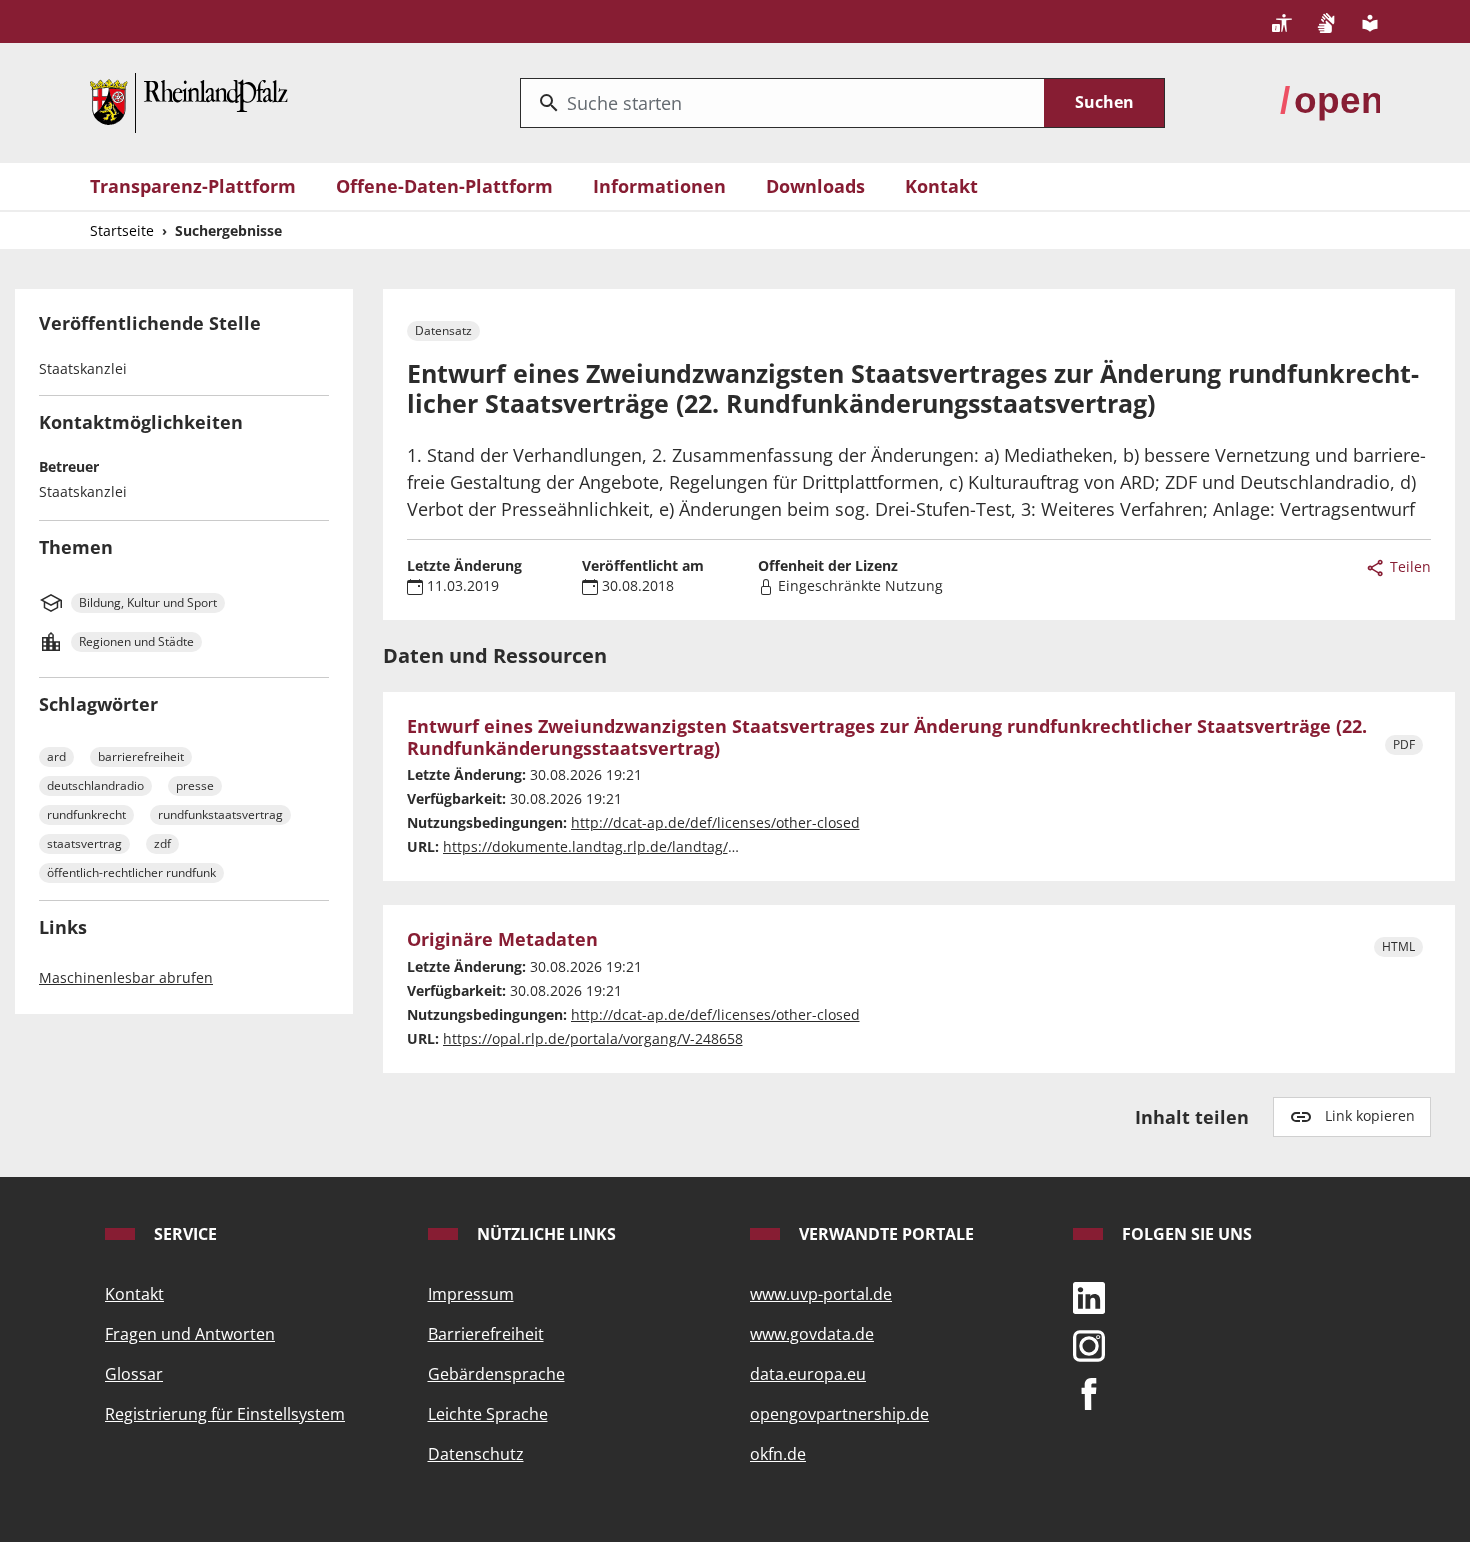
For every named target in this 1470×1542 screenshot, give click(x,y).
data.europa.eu (808, 1374)
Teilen (1408, 566)
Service (183, 1234)
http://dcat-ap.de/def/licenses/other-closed (715, 822)
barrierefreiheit (141, 756)
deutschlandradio (95, 785)
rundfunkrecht (86, 814)
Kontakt (941, 186)
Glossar (134, 1374)
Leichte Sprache (488, 1414)
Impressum (471, 1294)
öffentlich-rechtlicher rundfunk (131, 872)
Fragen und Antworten (190, 1334)
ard (56, 756)
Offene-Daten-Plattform (444, 186)
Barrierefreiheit (486, 1334)
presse (195, 785)
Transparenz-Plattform (193, 186)
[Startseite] (189, 101)
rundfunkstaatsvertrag (220, 814)
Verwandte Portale (884, 1234)
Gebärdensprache (496, 1374)
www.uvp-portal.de (821, 1294)
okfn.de (778, 1454)
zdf (162, 843)
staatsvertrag (84, 843)
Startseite (122, 230)
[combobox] (782, 103)
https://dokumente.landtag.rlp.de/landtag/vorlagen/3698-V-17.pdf (663, 846)
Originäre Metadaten (502, 940)
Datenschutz (476, 1454)
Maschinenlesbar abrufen (126, 977)
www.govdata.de (812, 1334)
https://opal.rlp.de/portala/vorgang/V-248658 (593, 1038)
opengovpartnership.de (839, 1414)
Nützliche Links (544, 1234)
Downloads (815, 186)
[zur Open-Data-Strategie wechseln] (1330, 101)
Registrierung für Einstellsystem (225, 1414)
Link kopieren (1370, 1115)
